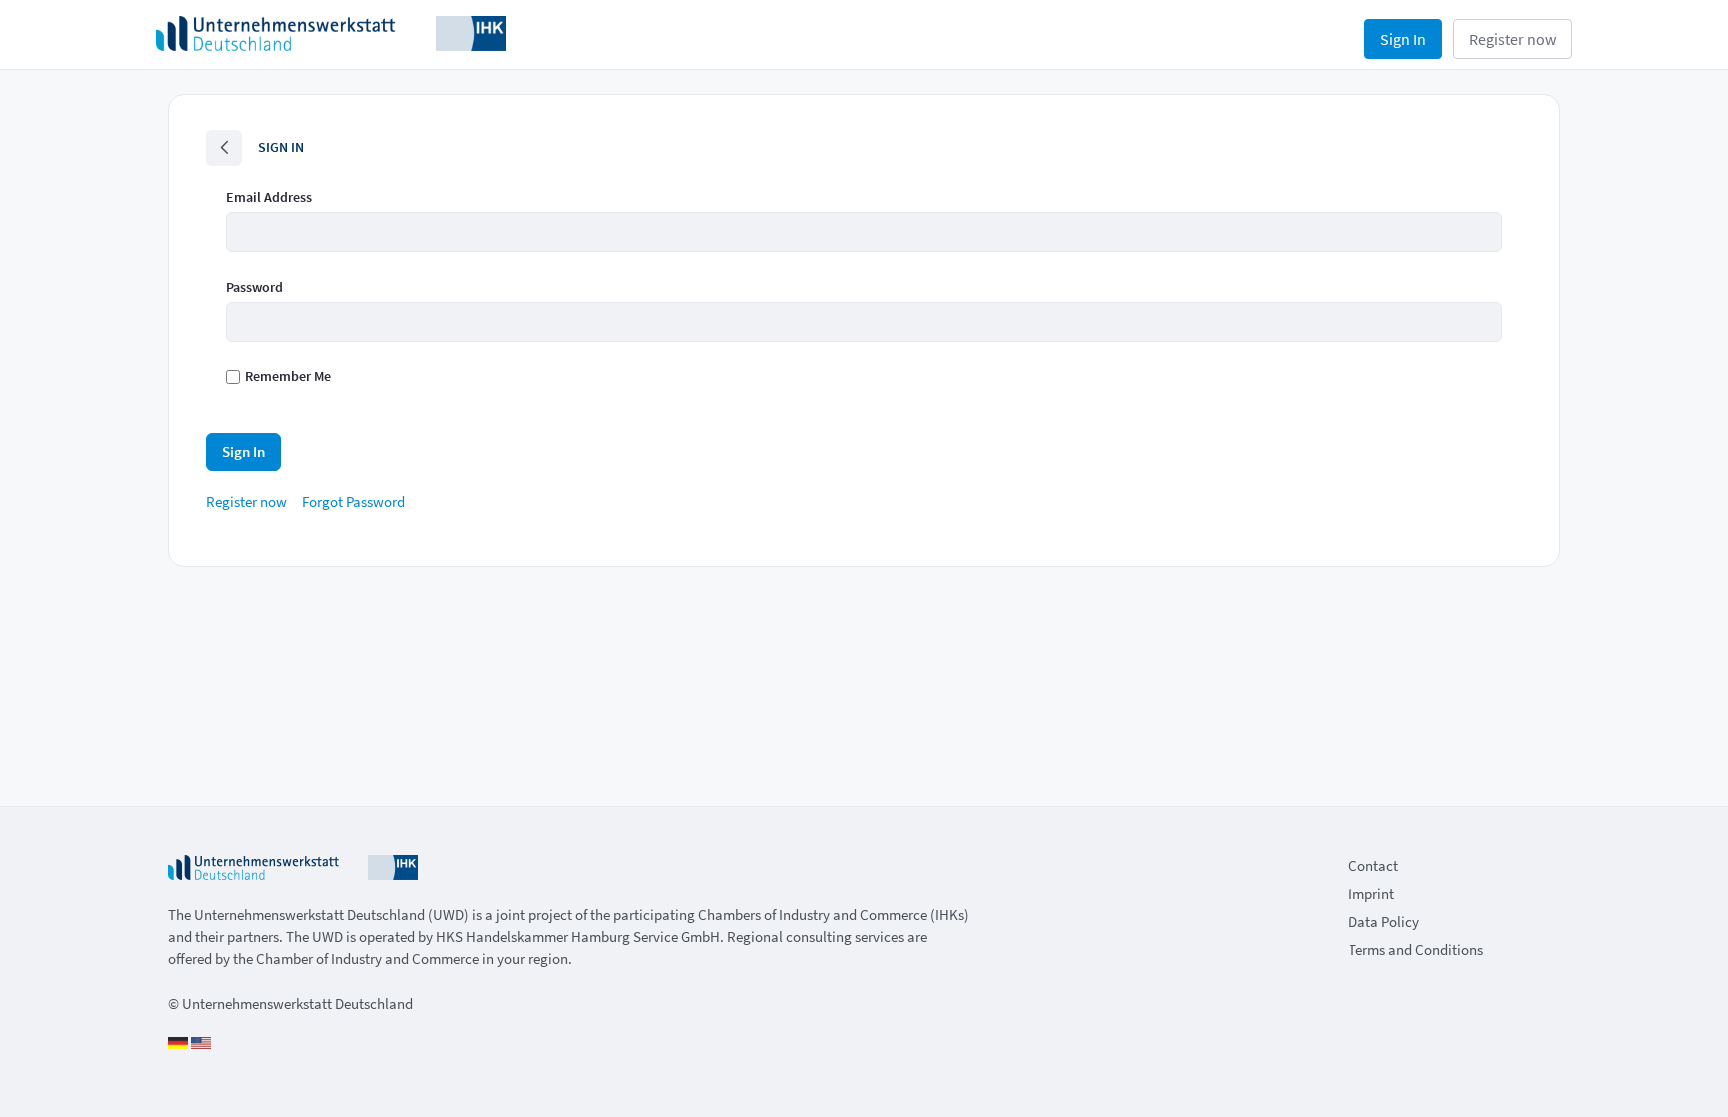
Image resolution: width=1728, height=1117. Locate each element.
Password (254, 287)
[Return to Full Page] (224, 148)
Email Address (269, 197)
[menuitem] (246, 501)
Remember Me (288, 376)
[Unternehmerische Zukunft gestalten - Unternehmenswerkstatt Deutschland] (331, 31)
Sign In (1403, 39)
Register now (1512, 39)
